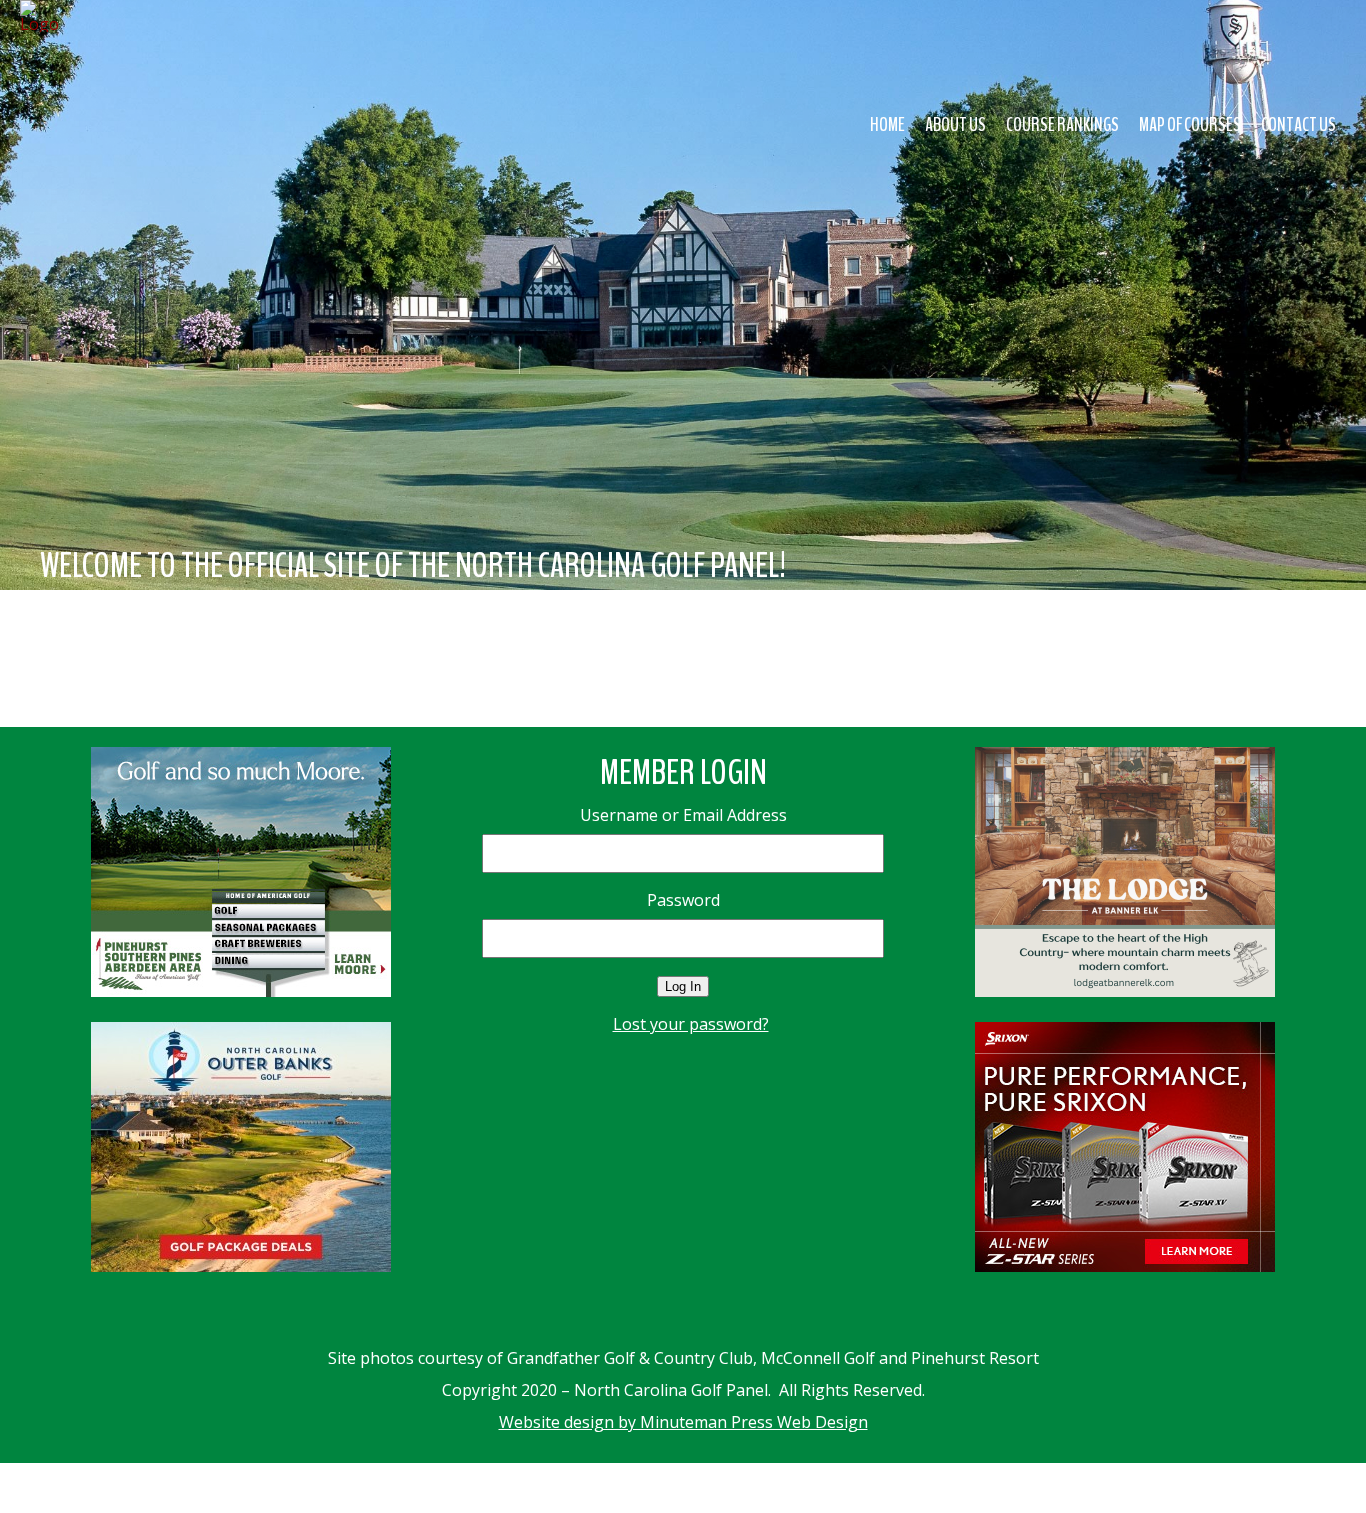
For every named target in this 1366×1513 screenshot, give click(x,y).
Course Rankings (1062, 125)
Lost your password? (691, 1024)
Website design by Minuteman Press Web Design (683, 1422)
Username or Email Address (683, 815)
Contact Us (1298, 125)
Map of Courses (1190, 125)
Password (683, 900)
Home (887, 125)
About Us (955, 125)
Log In (683, 986)
